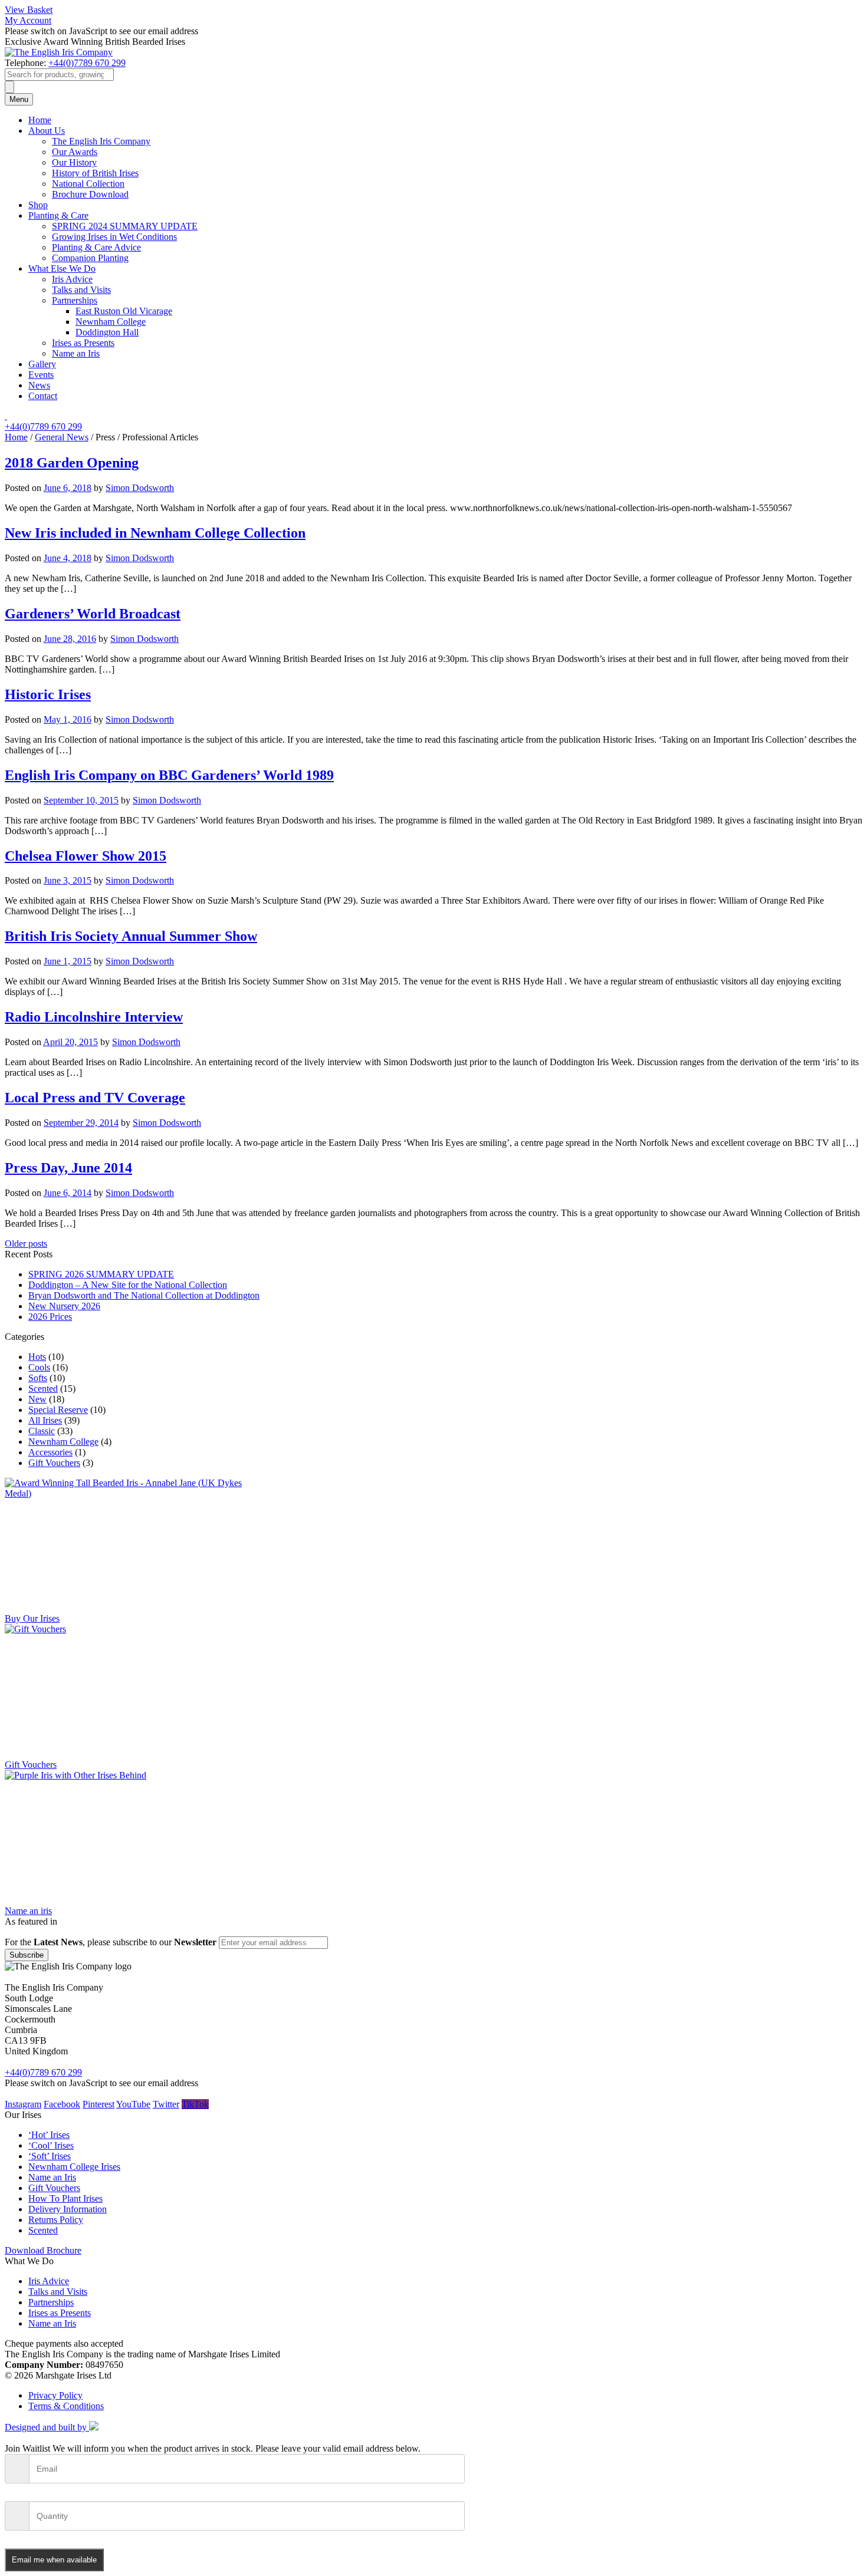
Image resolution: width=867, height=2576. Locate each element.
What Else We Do (62, 269)
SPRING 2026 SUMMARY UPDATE (101, 1274)
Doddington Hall (107, 332)
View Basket (29, 10)
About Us (47, 131)
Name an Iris (76, 353)
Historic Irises (48, 694)
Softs (38, 1378)
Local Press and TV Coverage (95, 1098)
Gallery (42, 364)
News (39, 385)
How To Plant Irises (65, 2198)
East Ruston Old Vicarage (124, 311)
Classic (42, 1431)
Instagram (23, 2104)
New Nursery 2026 (64, 1306)
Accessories (50, 1452)
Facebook (62, 2104)
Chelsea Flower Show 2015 (86, 856)
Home (40, 120)
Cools (39, 1367)
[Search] (9, 87)
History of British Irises (95, 173)
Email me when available (54, 2560)
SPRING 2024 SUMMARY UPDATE (125, 226)
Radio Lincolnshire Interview (94, 1017)
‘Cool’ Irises (51, 2145)
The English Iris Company (101, 141)
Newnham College (111, 322)
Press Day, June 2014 (68, 1168)
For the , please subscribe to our (111, 1942)
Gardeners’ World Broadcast (93, 614)
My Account (28, 20)
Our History (74, 162)
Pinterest (98, 2104)
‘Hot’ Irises (49, 2135)
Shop (38, 205)
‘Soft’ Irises (50, 2156)
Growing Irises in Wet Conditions (114, 237)
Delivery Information (68, 2209)
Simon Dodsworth (140, 488)
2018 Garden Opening (72, 463)
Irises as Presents (83, 343)
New (37, 1399)
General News (62, 437)
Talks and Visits (81, 290)
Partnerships (75, 300)
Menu (19, 99)
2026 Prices (50, 1317)
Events (41, 375)
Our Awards (75, 152)
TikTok (195, 2104)
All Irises (45, 1420)
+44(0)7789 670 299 (87, 63)
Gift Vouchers (54, 1463)
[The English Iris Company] (59, 52)
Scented (43, 1389)
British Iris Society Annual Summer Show (131, 936)
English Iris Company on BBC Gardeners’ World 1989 (169, 775)
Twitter (166, 2104)
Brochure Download (90, 194)
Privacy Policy (55, 2395)
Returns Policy (56, 2220)
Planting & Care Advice (96, 247)
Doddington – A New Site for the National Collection (128, 1285)
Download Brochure (43, 2250)
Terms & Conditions (66, 2406)
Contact (43, 396)
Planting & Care (58, 215)
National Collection (88, 184)
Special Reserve (58, 1410)
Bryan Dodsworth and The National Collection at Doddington (144, 1295)
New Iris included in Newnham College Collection (155, 533)
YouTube (133, 2104)
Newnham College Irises (74, 2167)
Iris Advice (72, 279)
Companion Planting (90, 258)
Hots (37, 1357)
